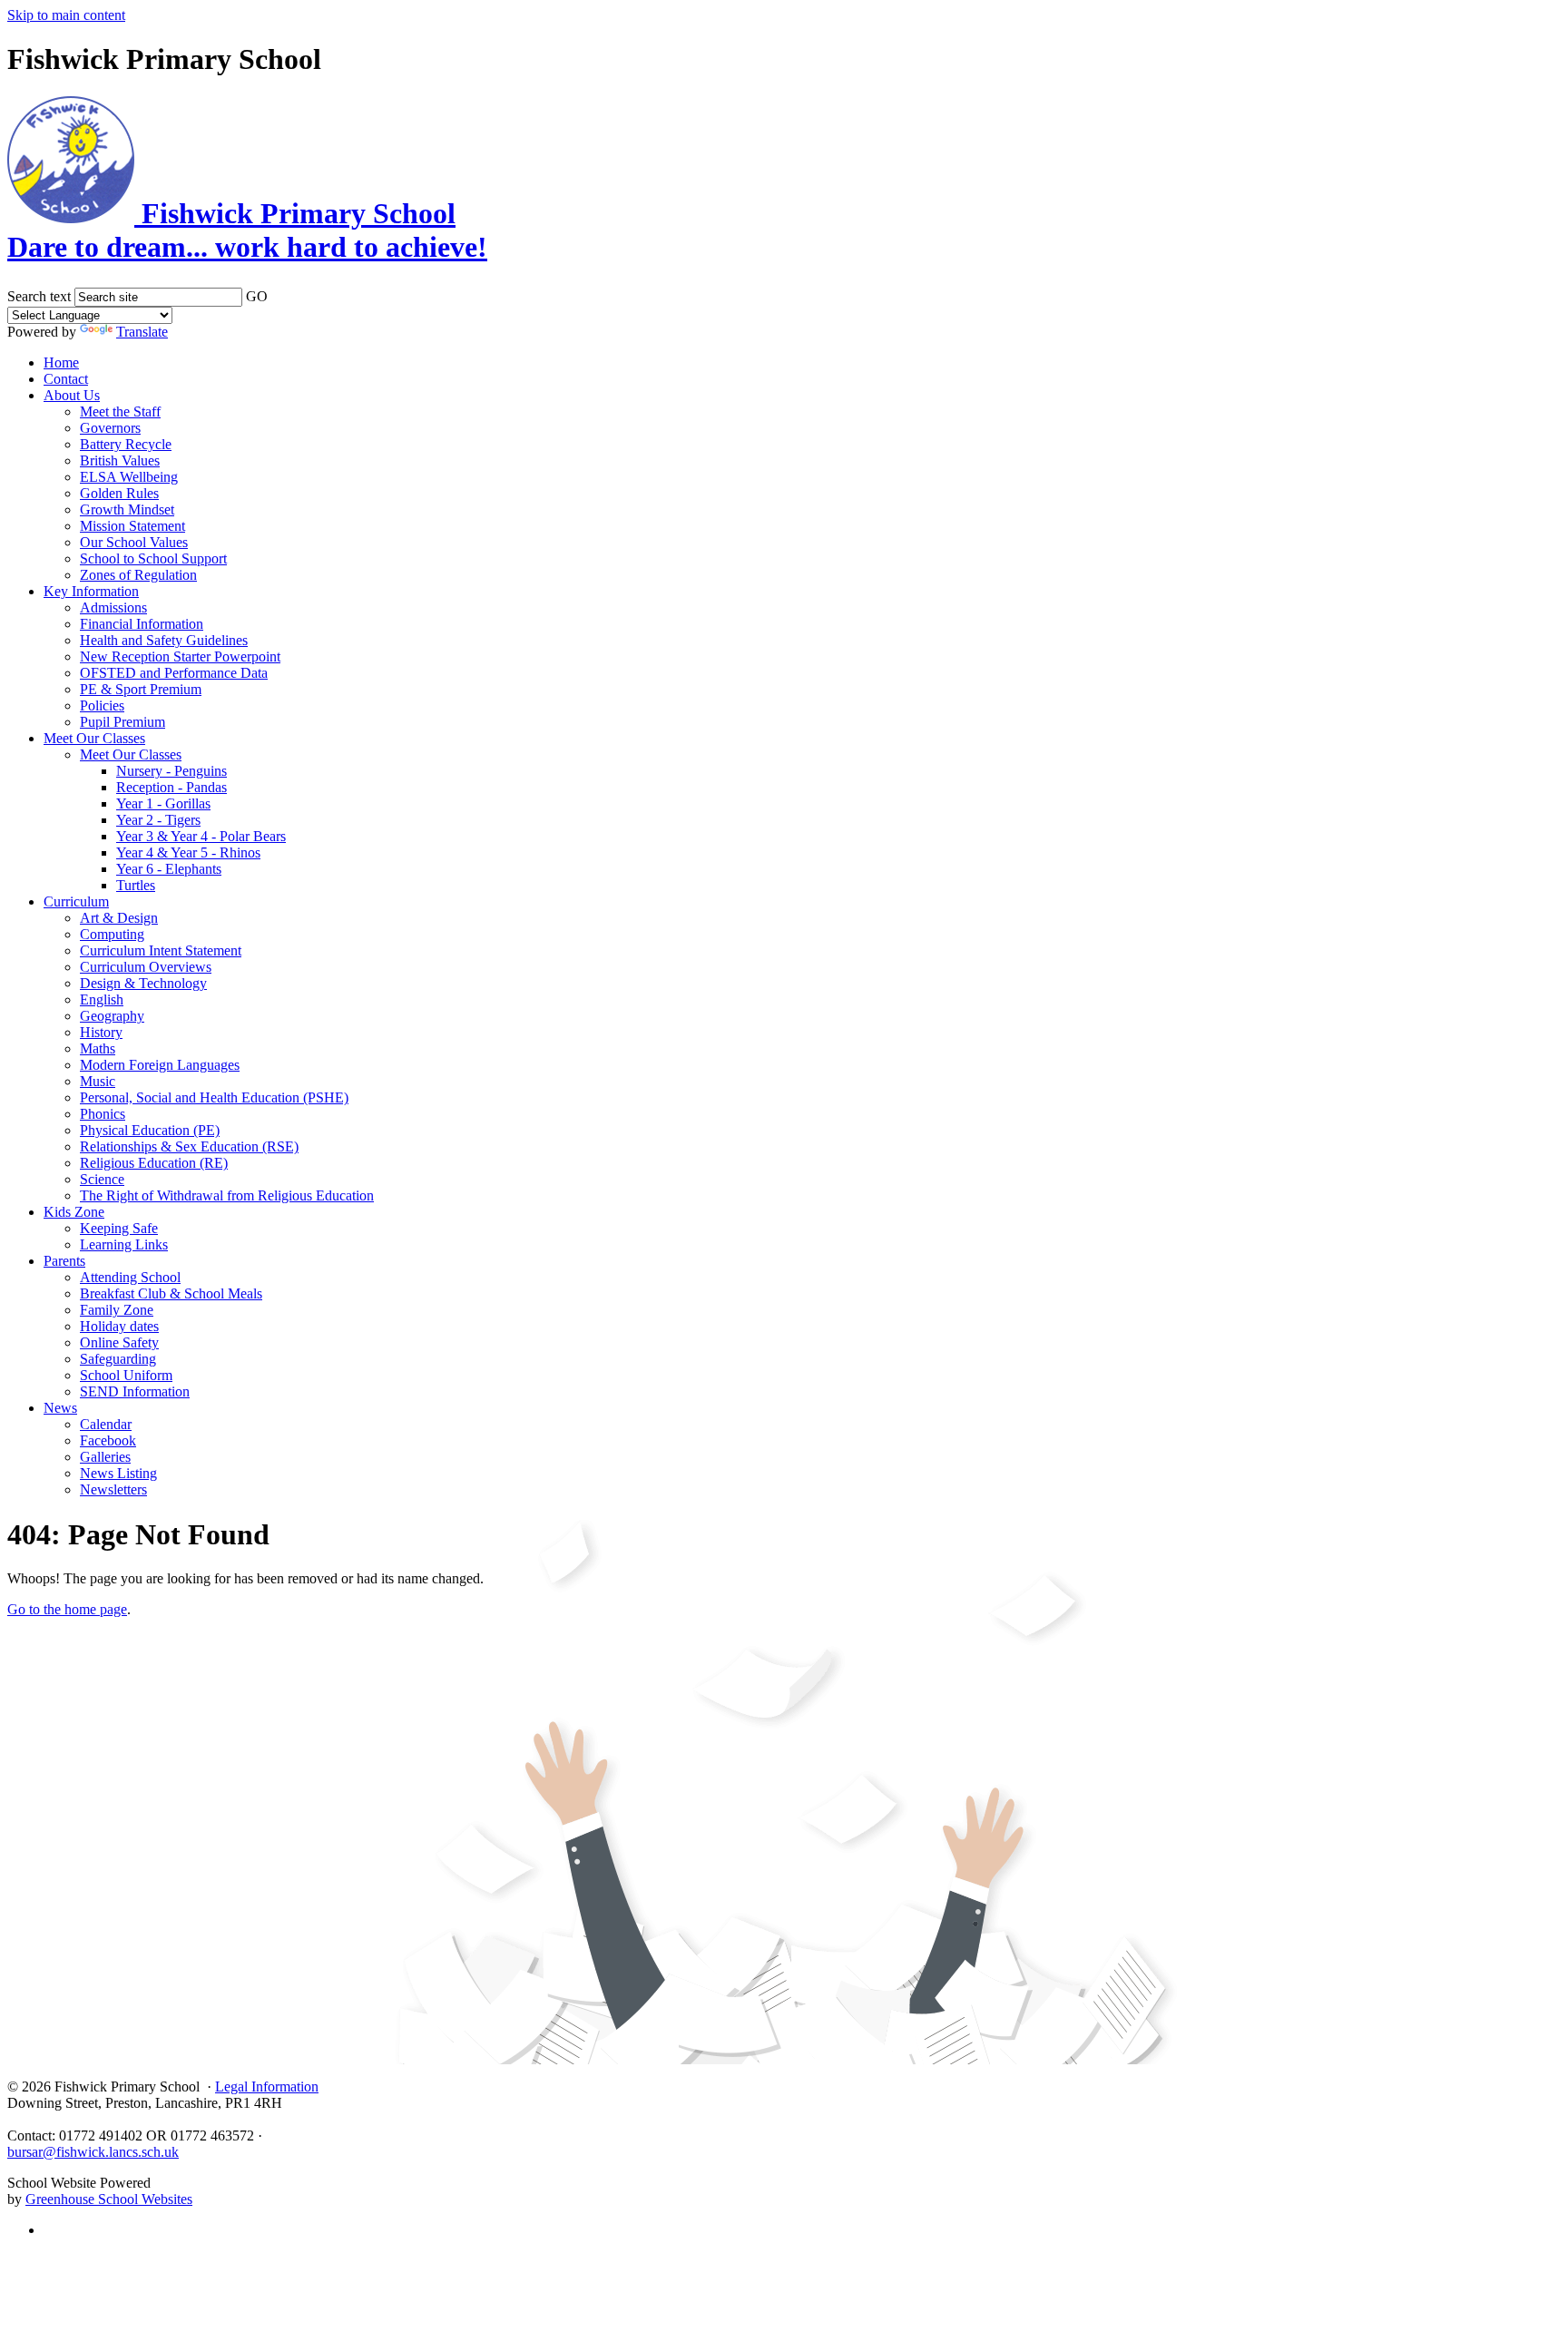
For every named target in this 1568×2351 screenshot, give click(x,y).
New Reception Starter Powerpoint (180, 656)
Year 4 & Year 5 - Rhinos (188, 852)
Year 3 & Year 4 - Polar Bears (201, 836)
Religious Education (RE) (154, 1163)
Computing (112, 934)
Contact (66, 379)
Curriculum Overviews (146, 967)
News (60, 1408)
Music (98, 1081)
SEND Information (135, 1391)
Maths (98, 1048)
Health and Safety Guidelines (164, 640)
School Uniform (126, 1375)
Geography (112, 1016)
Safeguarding (118, 1359)
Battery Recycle (126, 444)
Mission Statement (132, 526)
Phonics (103, 1114)
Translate (142, 332)
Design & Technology (143, 983)
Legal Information (267, 2087)
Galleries (105, 1457)
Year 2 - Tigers (158, 820)
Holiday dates (119, 1326)
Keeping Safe (119, 1228)
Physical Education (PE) (150, 1130)
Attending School (130, 1277)
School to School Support (153, 558)
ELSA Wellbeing (129, 477)
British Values (120, 460)
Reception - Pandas (171, 787)
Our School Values (134, 542)
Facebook (108, 1440)
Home (61, 362)
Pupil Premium (122, 722)
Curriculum (76, 901)
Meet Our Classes (94, 738)
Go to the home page (67, 1609)
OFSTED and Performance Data (174, 673)
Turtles (136, 885)
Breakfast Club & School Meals (171, 1293)
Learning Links (124, 1244)
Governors (110, 428)
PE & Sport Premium (141, 689)
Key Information (91, 591)
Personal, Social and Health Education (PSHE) (214, 1097)
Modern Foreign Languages (160, 1065)
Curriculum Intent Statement (161, 950)
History (101, 1032)
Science (102, 1179)
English (102, 999)
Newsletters (113, 1489)
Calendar (106, 1424)
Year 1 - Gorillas (163, 803)
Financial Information (142, 624)
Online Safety (119, 1342)
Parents (64, 1261)
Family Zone (117, 1310)
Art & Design (119, 918)
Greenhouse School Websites (109, 2199)
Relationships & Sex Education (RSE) (189, 1146)
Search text (39, 296)
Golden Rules (119, 493)
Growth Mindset (127, 509)
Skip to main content (66, 15)
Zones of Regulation (138, 575)
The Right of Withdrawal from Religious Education (227, 1195)
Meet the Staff (120, 411)
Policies (102, 705)
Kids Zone (74, 1212)
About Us (72, 395)
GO (257, 296)
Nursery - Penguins (171, 771)
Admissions (113, 607)
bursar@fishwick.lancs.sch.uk (93, 2152)
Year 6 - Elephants (169, 869)
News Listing (118, 1473)
